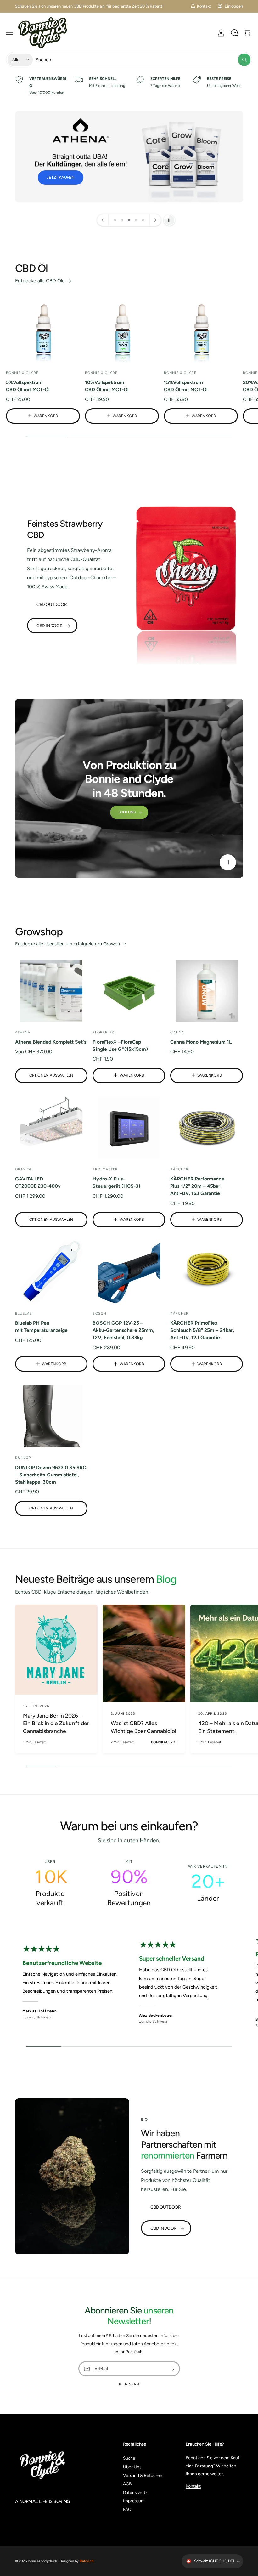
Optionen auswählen (51, 1075)
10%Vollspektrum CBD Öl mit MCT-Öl (107, 386)
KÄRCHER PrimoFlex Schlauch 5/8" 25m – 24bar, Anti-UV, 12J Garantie (202, 1330)
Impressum (134, 2501)
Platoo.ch (87, 2561)
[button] (10, 33)
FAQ (127, 2509)
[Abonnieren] (172, 2369)
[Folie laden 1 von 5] (115, 220)
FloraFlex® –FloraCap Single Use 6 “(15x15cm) (120, 1045)
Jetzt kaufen (62, 177)
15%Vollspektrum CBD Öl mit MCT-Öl (186, 386)
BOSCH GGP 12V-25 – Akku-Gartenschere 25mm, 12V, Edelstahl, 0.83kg (123, 1330)
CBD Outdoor (52, 604)
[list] (129, 86)
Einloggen (234, 6)
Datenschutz (135, 2492)
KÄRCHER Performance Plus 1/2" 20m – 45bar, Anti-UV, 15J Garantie (197, 1186)
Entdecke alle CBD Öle (40, 281)
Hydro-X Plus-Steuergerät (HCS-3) (116, 1182)
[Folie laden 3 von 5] (129, 220)
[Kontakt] (234, 33)
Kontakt (204, 6)
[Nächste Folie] (155, 220)
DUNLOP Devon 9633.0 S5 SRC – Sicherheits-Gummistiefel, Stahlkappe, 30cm (51, 1475)
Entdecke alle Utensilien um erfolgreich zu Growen (68, 944)
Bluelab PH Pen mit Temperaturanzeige (41, 1327)
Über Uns (127, 812)
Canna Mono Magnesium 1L (201, 1042)
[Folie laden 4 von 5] (136, 220)
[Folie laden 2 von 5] (122, 220)
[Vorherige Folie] (103, 220)
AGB (127, 2484)
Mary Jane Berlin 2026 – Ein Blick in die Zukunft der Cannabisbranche (56, 1723)
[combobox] (143, 60)
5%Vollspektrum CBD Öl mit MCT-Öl (28, 386)
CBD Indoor (50, 626)
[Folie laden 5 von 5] (143, 220)
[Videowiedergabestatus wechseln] (228, 862)
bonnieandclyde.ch (43, 2561)
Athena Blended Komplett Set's (51, 1042)
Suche (129, 2458)
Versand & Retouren (143, 2475)
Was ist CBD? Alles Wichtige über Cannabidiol (143, 1727)
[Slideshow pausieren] (169, 220)
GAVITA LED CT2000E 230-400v (38, 1182)
